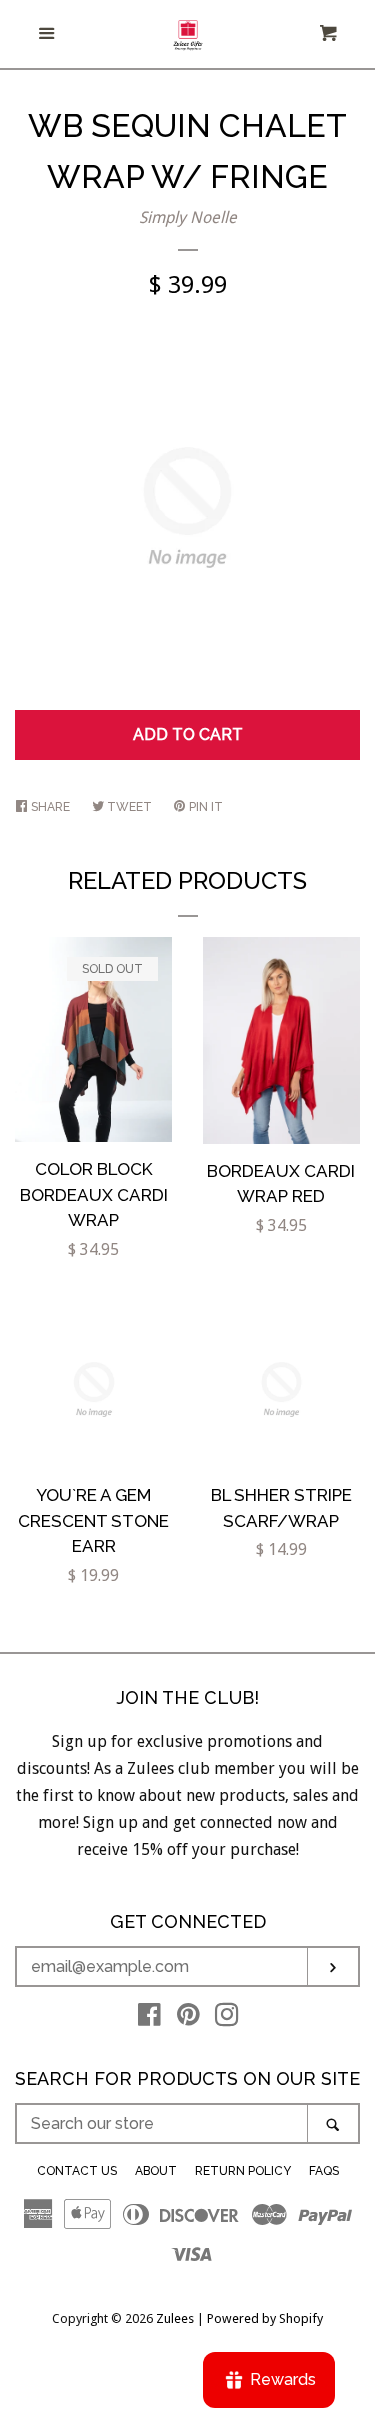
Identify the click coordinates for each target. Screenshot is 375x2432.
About (156, 2171)
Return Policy (243, 2171)
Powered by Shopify (265, 2318)
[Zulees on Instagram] (227, 2018)
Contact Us (77, 2171)
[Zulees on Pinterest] (188, 2018)
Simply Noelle (188, 217)
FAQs (324, 2171)
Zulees (175, 2318)
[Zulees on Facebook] (149, 2018)
